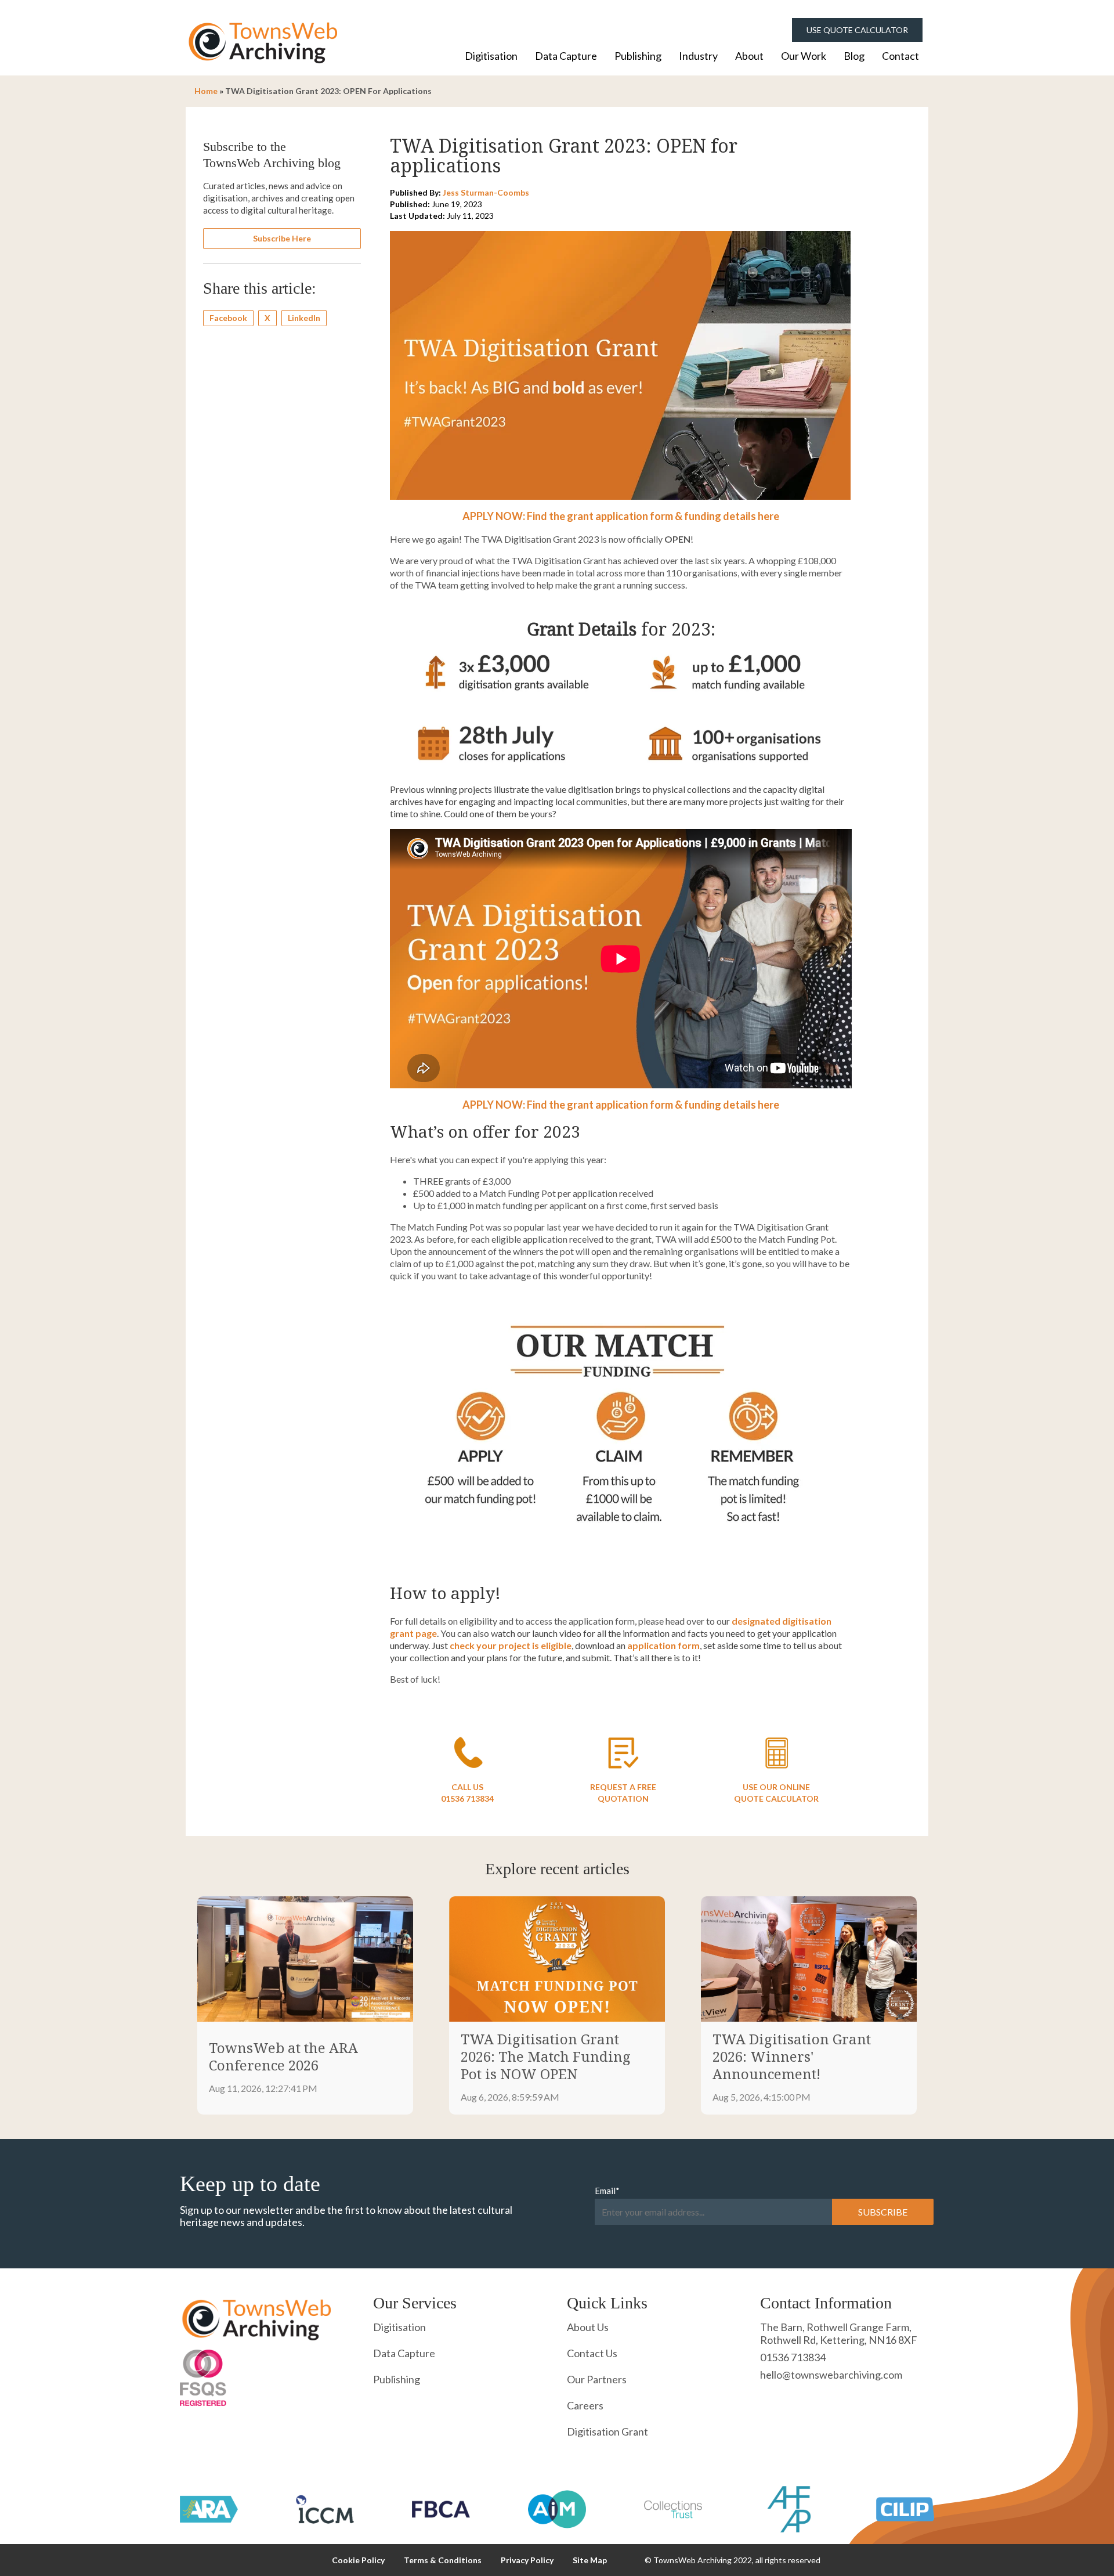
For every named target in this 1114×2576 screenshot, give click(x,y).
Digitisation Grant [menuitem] (607, 2431)
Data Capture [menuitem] (566, 56)
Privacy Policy (527, 2560)
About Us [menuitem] (588, 2327)
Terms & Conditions (443, 2560)
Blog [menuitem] (854, 56)
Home (206, 91)
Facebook (228, 318)
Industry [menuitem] (698, 56)
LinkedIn (304, 318)
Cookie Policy (358, 2560)
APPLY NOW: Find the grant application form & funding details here (621, 516)
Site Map (590, 2560)
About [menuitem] (749, 56)
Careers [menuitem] (585, 2405)
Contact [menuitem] (900, 56)
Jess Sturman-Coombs (486, 192)
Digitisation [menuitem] (491, 56)
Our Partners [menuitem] (597, 2379)
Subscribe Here (282, 238)
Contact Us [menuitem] (592, 2353)
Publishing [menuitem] (638, 56)
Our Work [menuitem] (804, 56)
